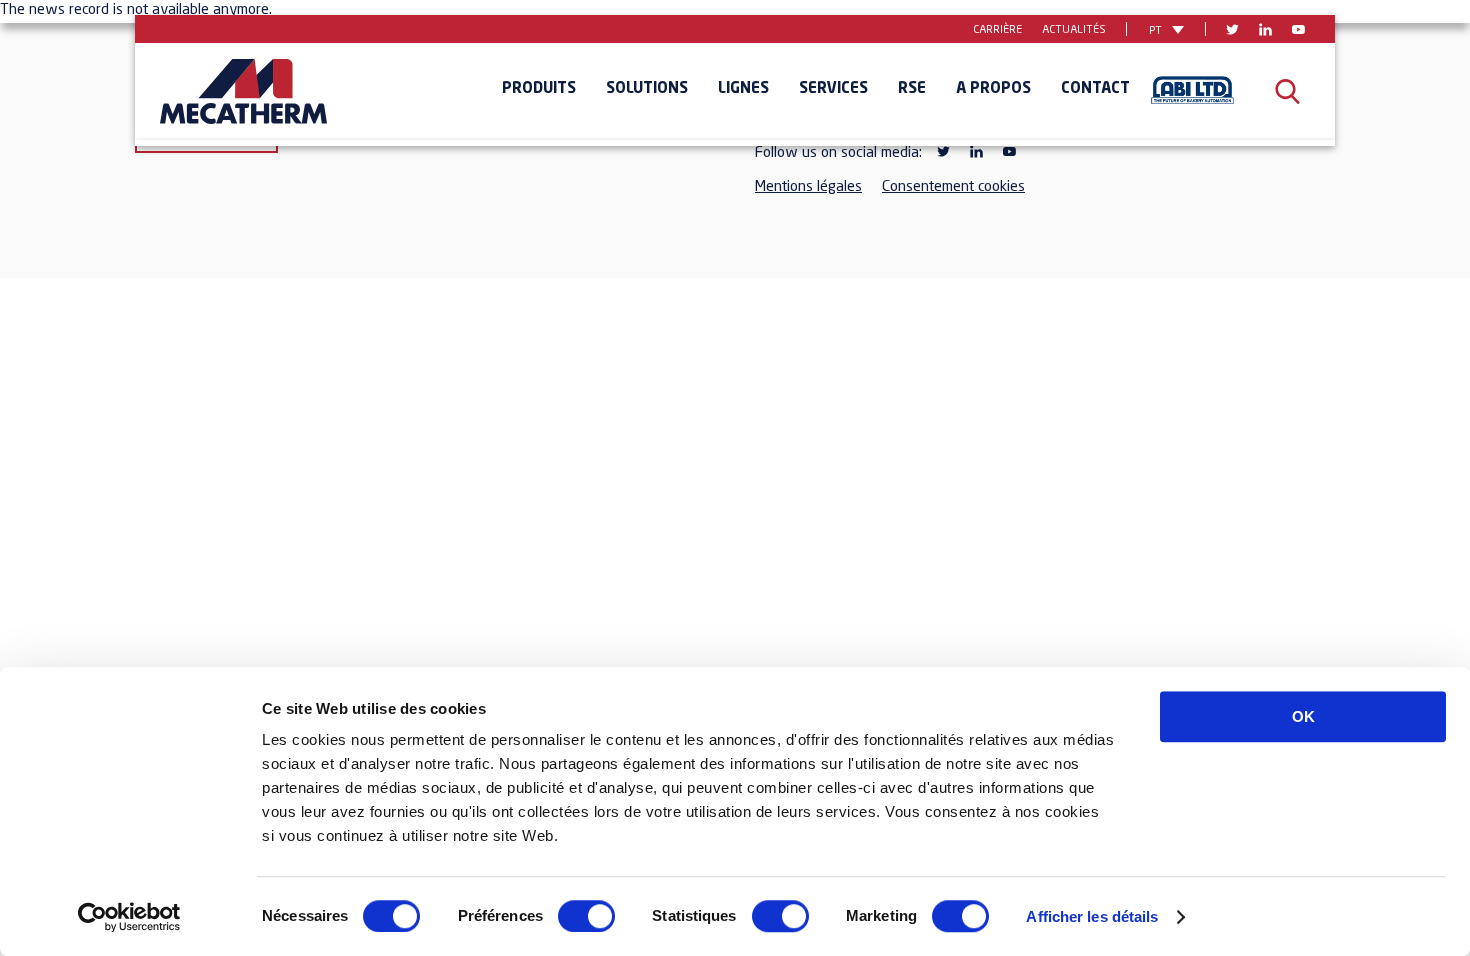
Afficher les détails (1092, 916)
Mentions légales (808, 187)
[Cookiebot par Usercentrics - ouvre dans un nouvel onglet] (129, 917)
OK (1303, 716)
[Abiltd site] (1192, 92)
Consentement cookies (953, 187)
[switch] (586, 916)
